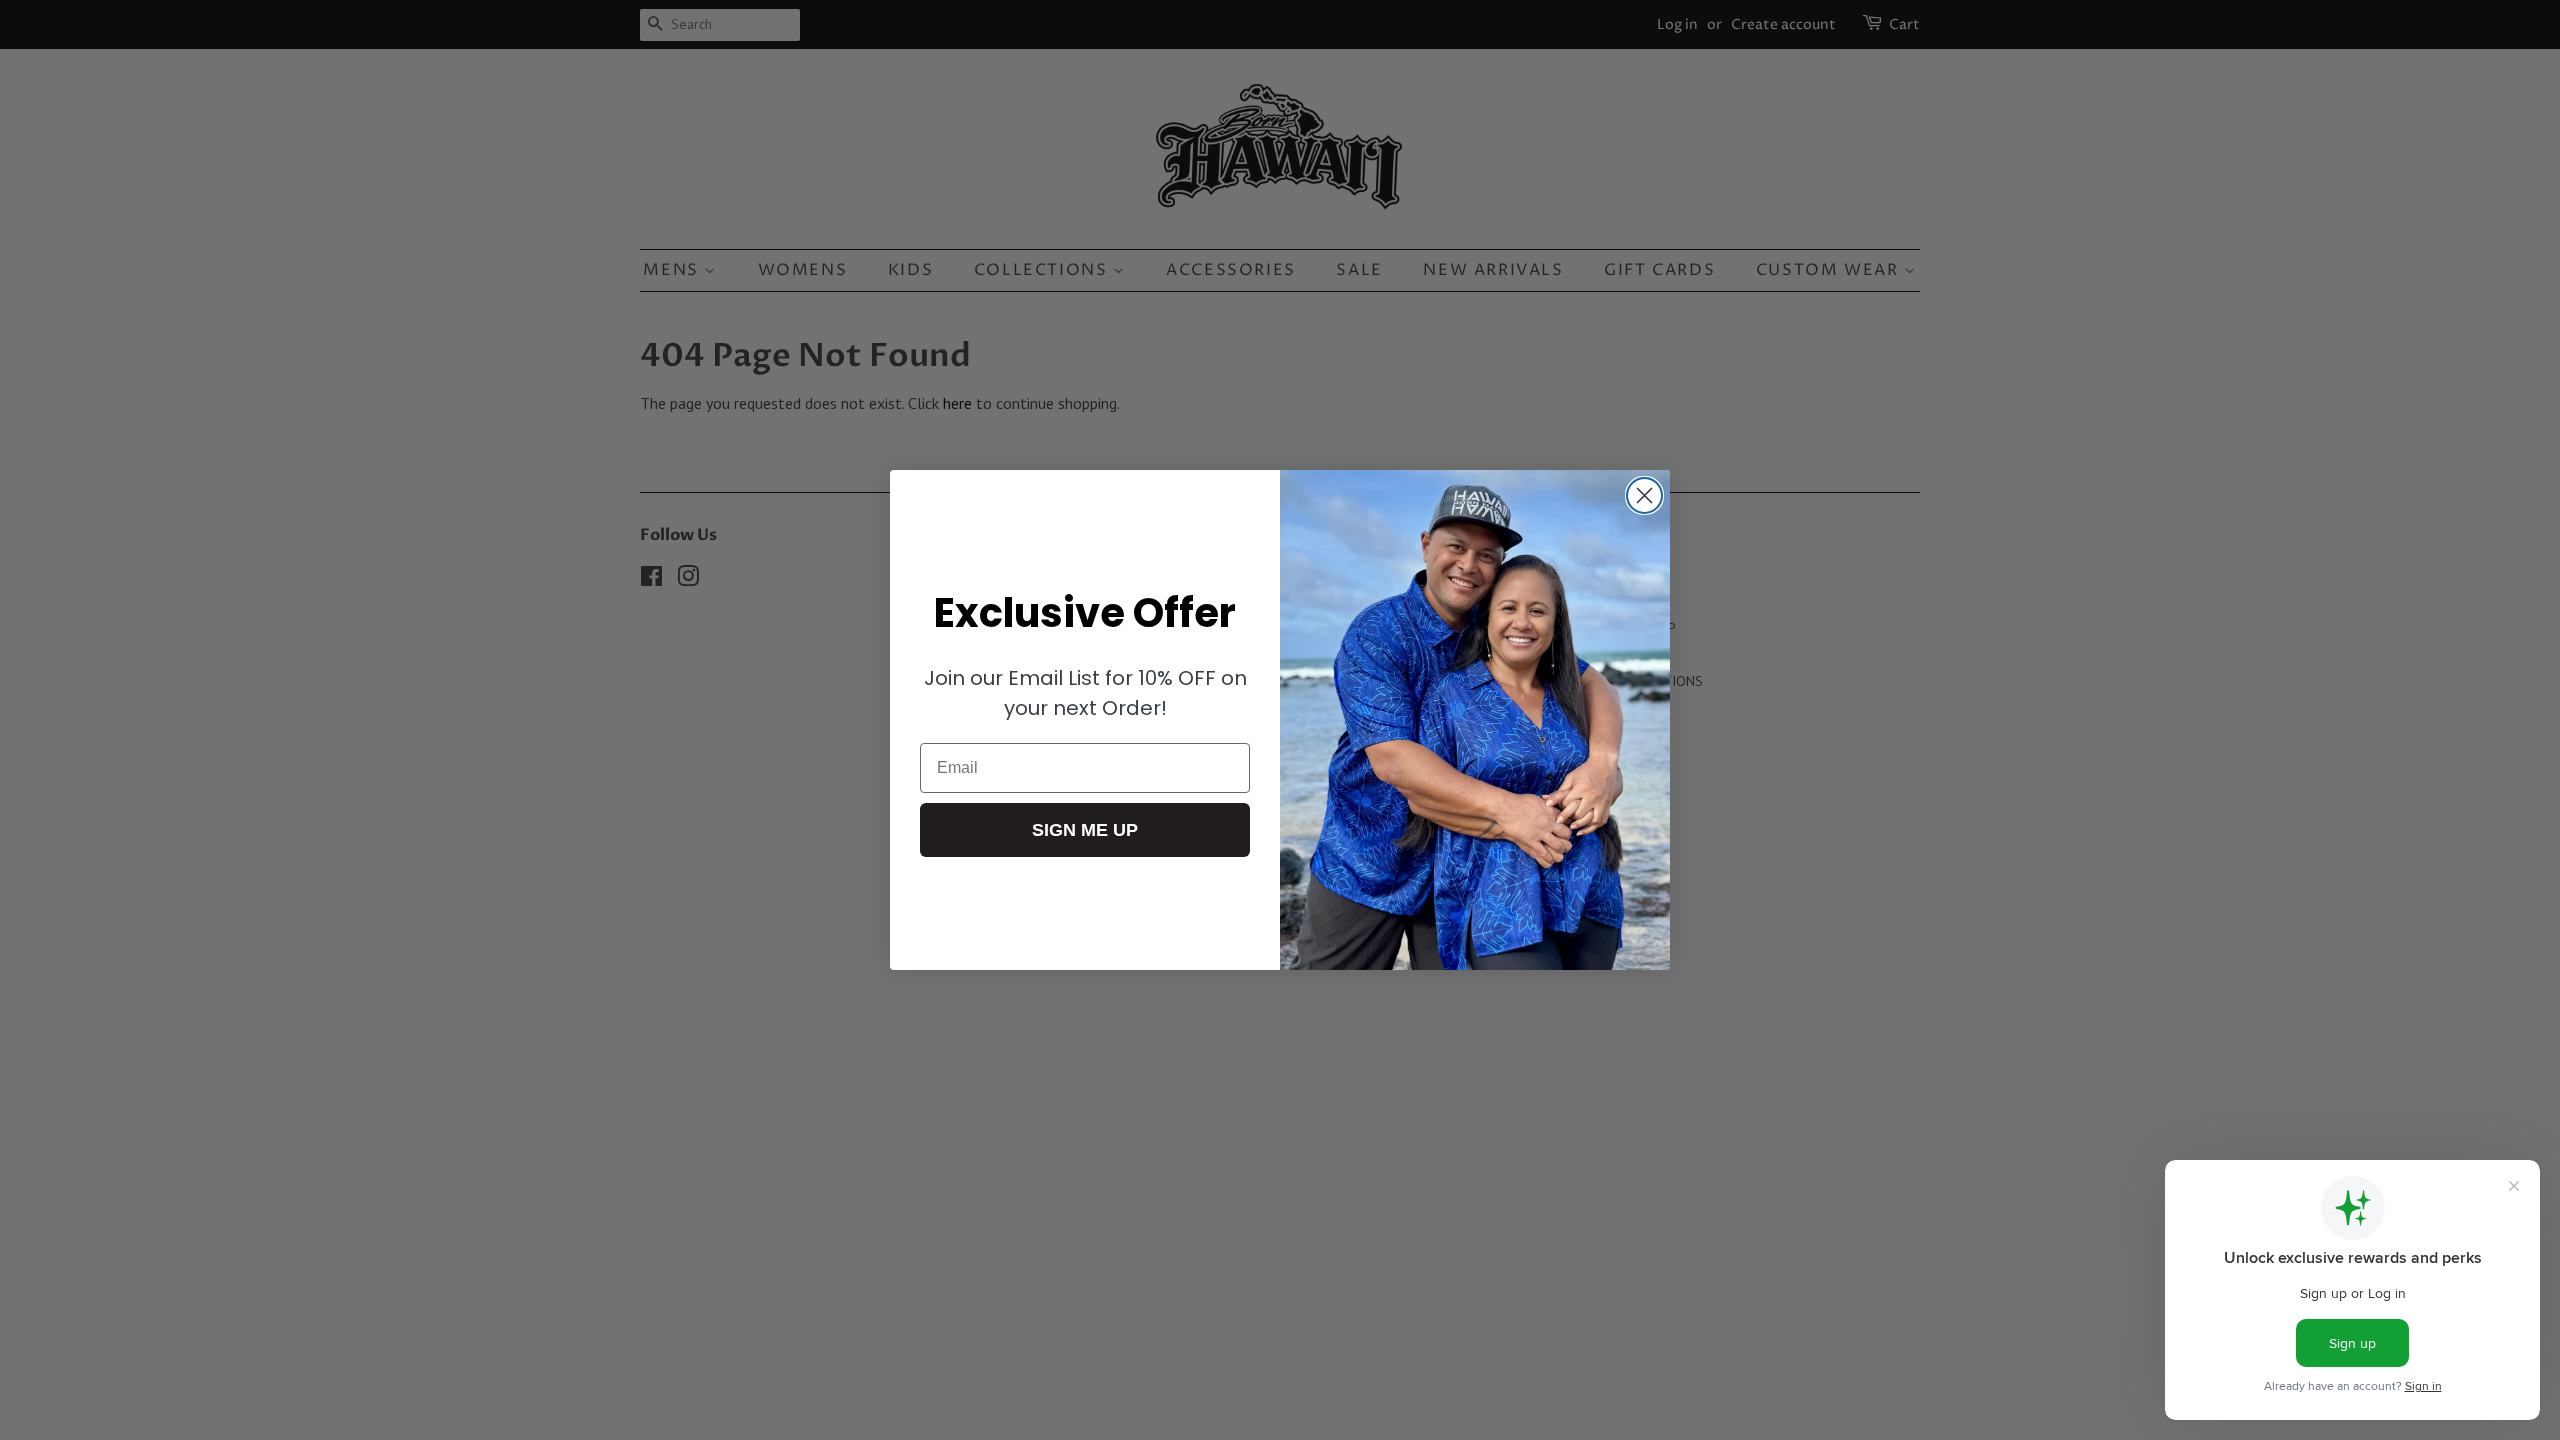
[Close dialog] (1644, 495)
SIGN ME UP (1085, 830)
